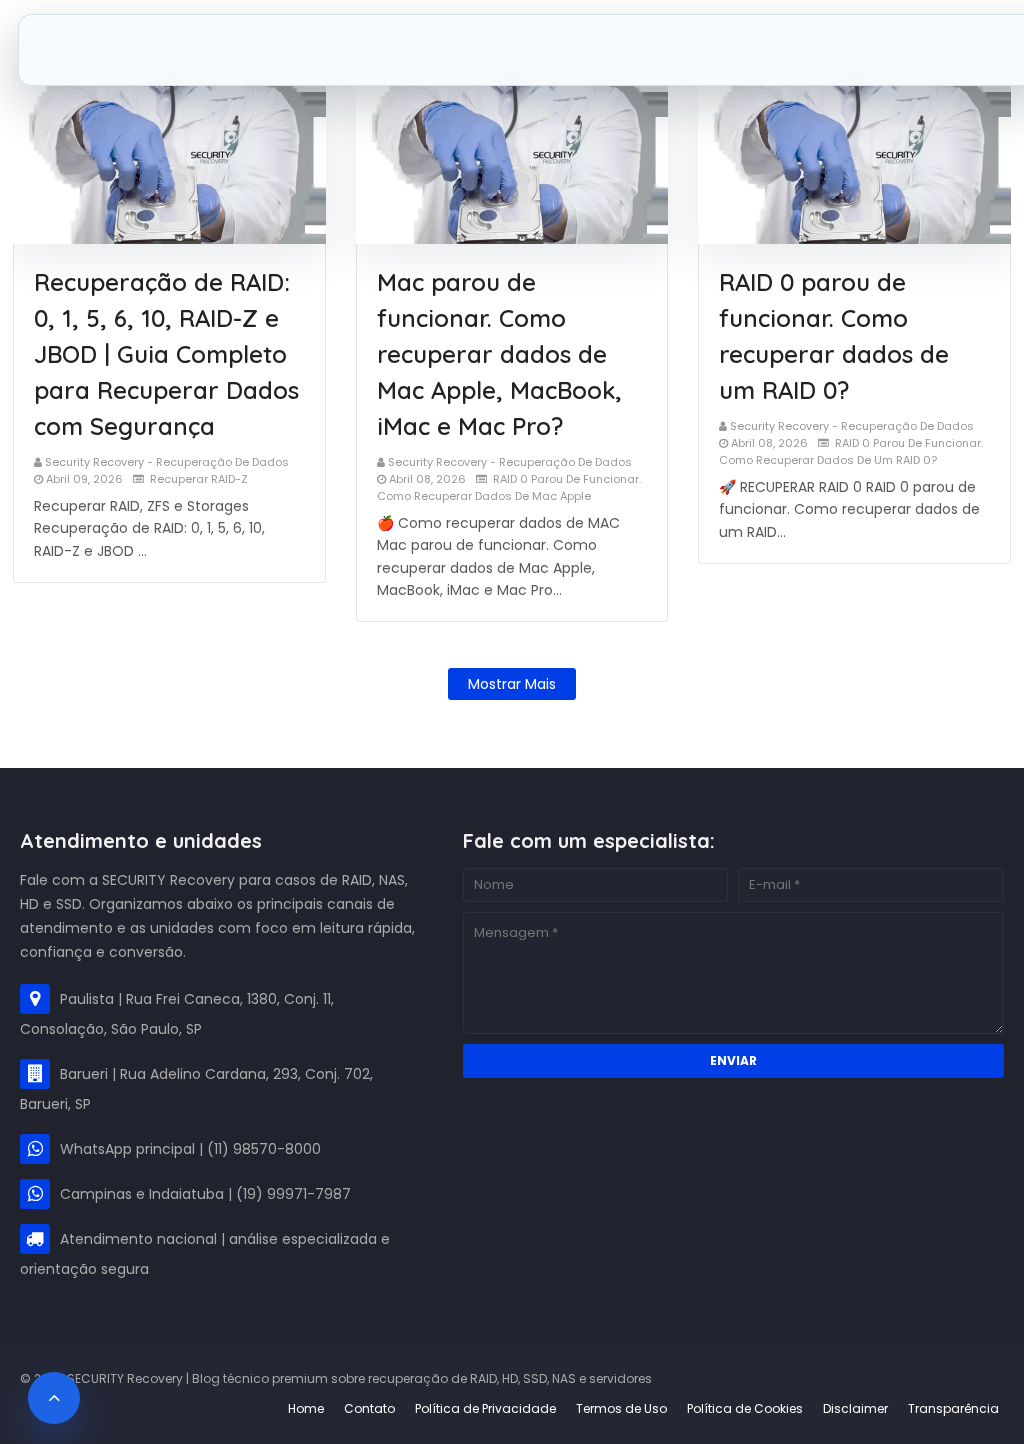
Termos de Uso (621, 1408)
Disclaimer (855, 1408)
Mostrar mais (512, 684)
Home (306, 1408)
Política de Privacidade (485, 1408)
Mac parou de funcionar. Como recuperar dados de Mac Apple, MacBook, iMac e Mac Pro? (499, 354)
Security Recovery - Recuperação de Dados (167, 462)
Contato (369, 1408)
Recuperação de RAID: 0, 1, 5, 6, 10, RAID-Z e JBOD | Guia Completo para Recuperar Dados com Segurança (166, 354)
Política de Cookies (745, 1408)
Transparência (953, 1408)
